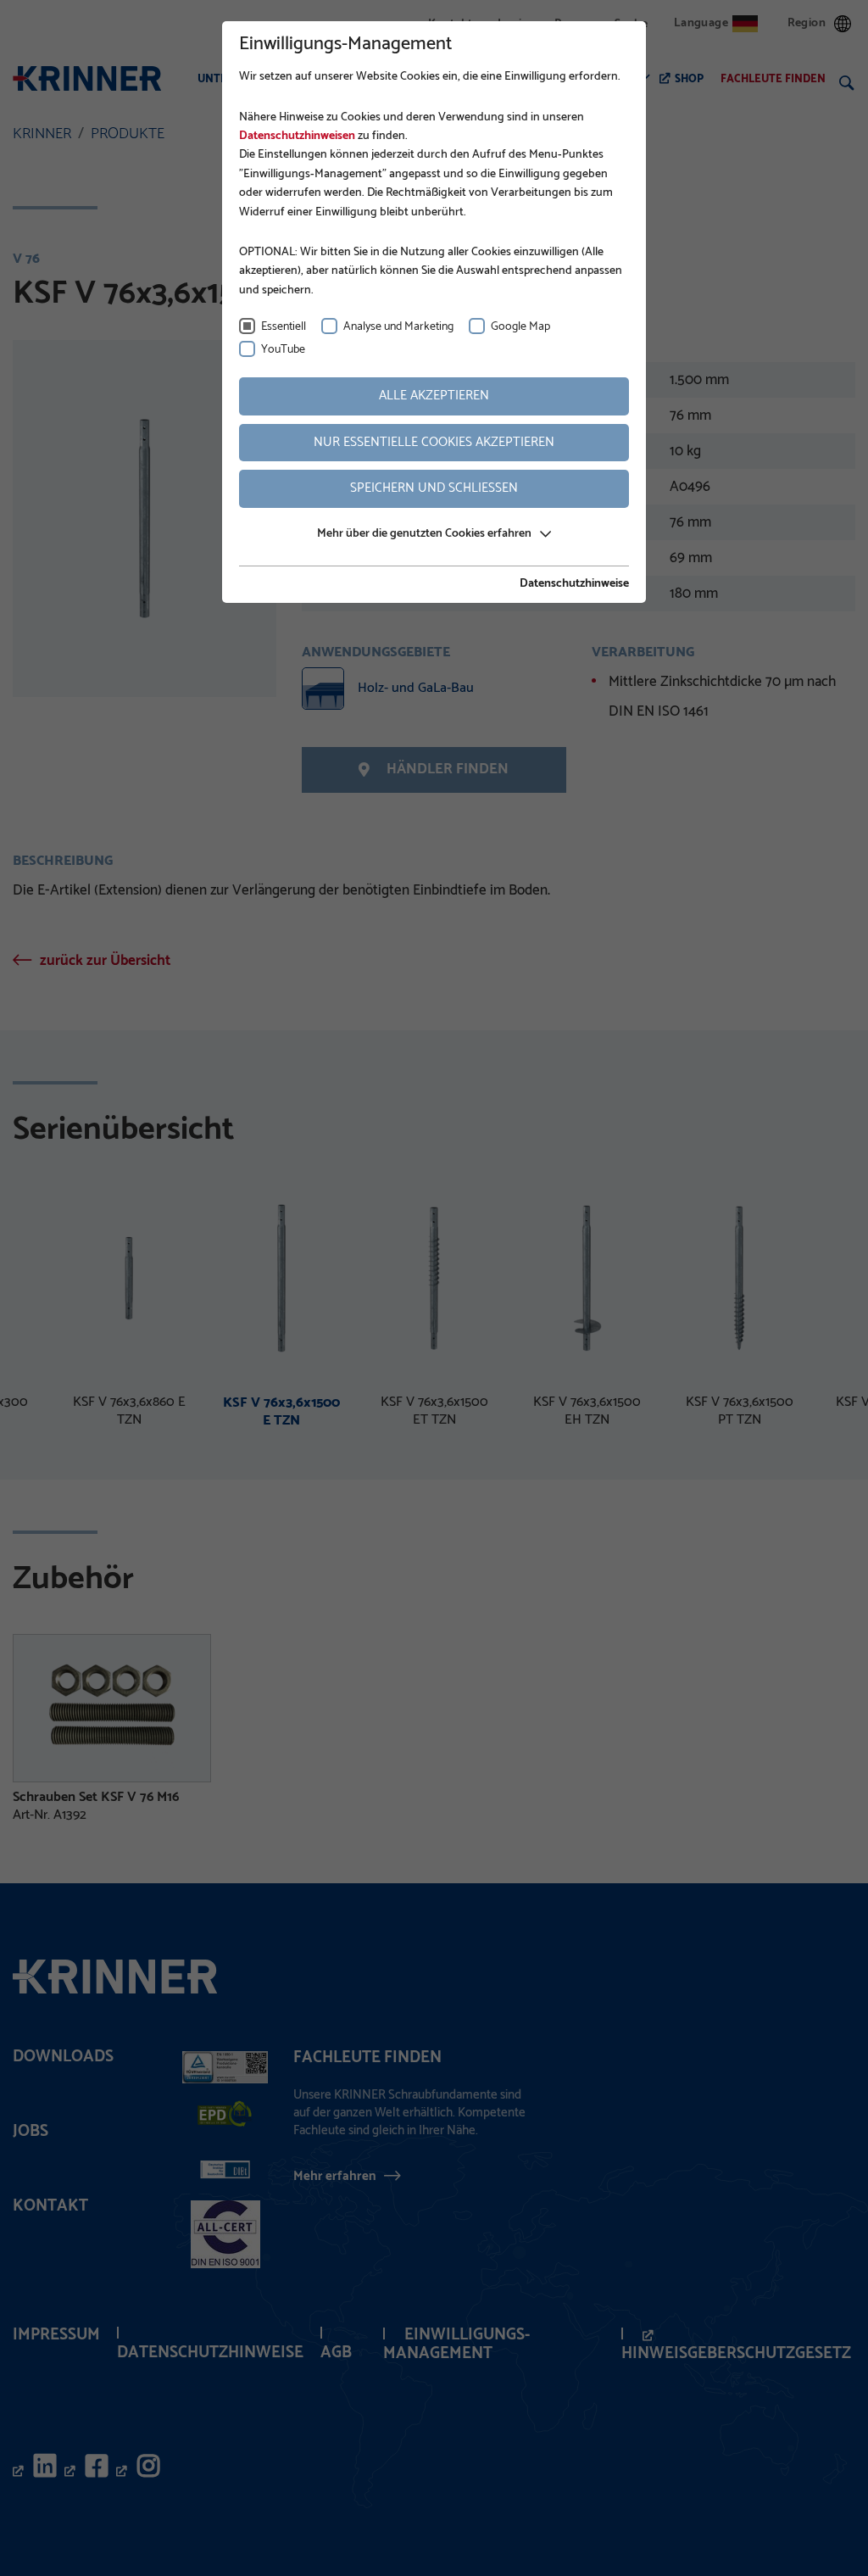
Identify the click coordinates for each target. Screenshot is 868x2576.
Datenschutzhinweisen (297, 136)
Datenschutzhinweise (574, 584)
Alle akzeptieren (434, 396)
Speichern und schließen (434, 488)
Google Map (520, 327)
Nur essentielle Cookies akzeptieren (434, 442)
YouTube (283, 350)
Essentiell (284, 327)
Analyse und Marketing (398, 327)
